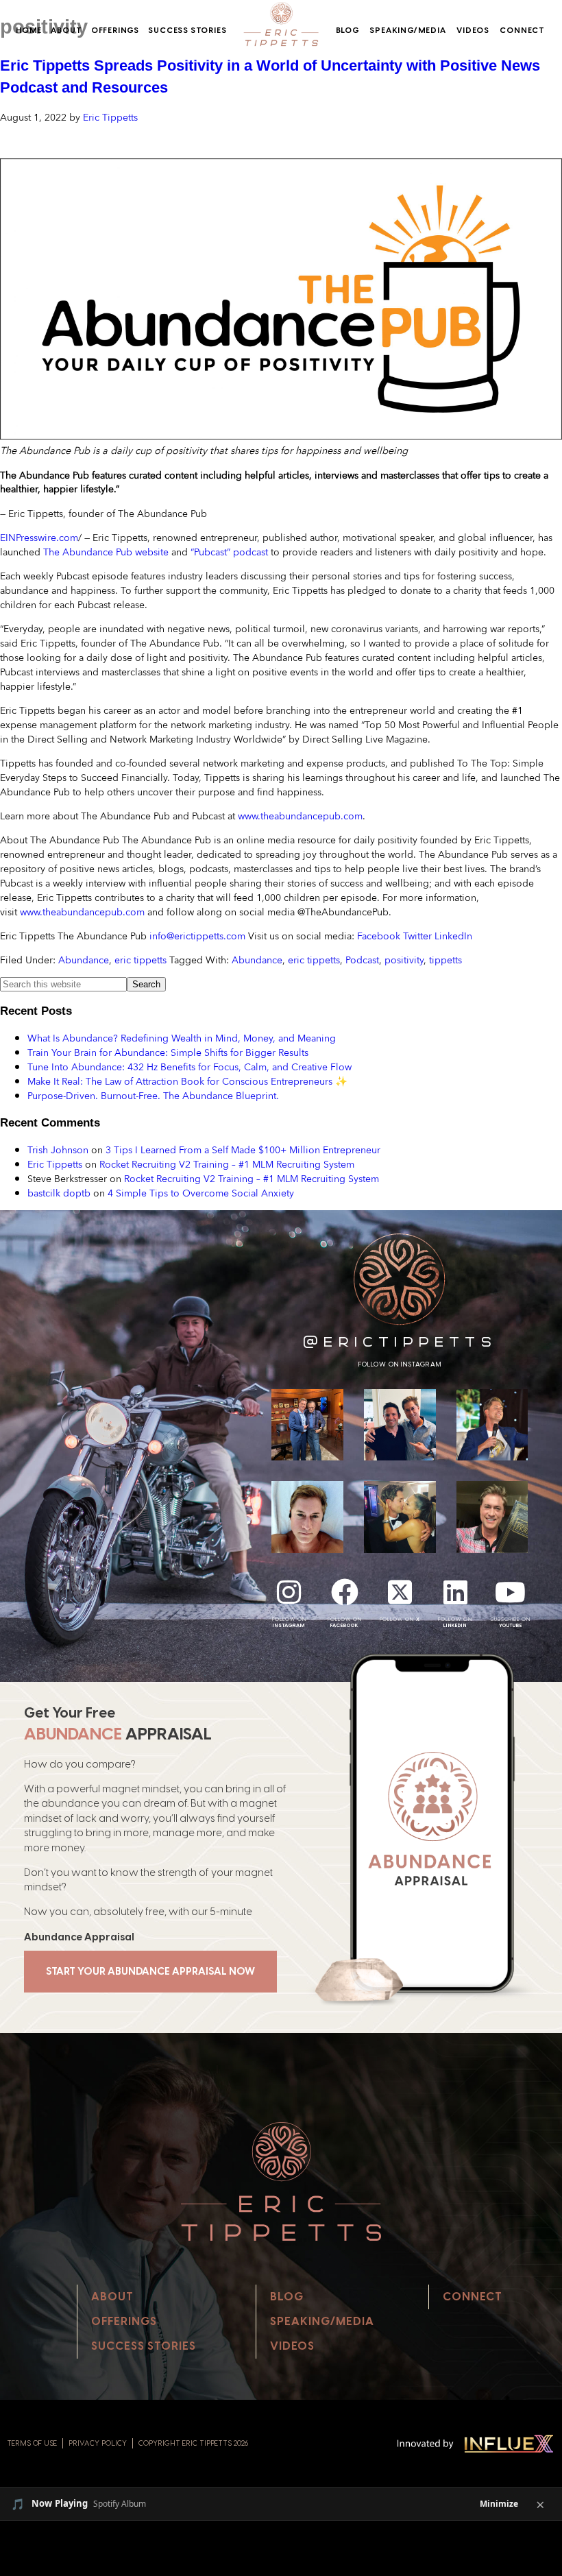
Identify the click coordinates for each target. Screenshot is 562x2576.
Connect (522, 30)
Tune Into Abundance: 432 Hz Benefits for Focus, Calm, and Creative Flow (190, 1067)
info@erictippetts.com (197, 936)
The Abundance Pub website (106, 552)
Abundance (84, 960)
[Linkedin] (455, 1592)
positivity (404, 960)
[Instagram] (289, 1592)
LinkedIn (453, 936)
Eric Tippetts (55, 1164)
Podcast (362, 960)
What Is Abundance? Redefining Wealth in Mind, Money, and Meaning (182, 1038)
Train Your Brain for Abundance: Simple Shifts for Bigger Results (168, 1052)
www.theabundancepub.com (300, 816)
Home (29, 30)
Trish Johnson (58, 1149)
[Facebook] (345, 1592)
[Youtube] (511, 1592)
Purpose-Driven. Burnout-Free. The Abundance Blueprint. (153, 1095)
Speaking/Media (407, 30)
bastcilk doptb (59, 1193)
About (66, 30)
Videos (473, 30)
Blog (347, 30)
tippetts (445, 960)
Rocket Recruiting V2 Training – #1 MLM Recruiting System (227, 1164)
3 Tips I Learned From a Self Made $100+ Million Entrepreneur (243, 1149)
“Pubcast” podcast (229, 552)
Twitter (417, 936)
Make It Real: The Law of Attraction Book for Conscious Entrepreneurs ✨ (187, 1081)
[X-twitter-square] (400, 1592)
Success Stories (187, 30)
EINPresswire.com (39, 537)
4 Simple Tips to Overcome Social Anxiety (201, 1193)
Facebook (379, 936)
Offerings (115, 30)
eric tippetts (140, 960)
